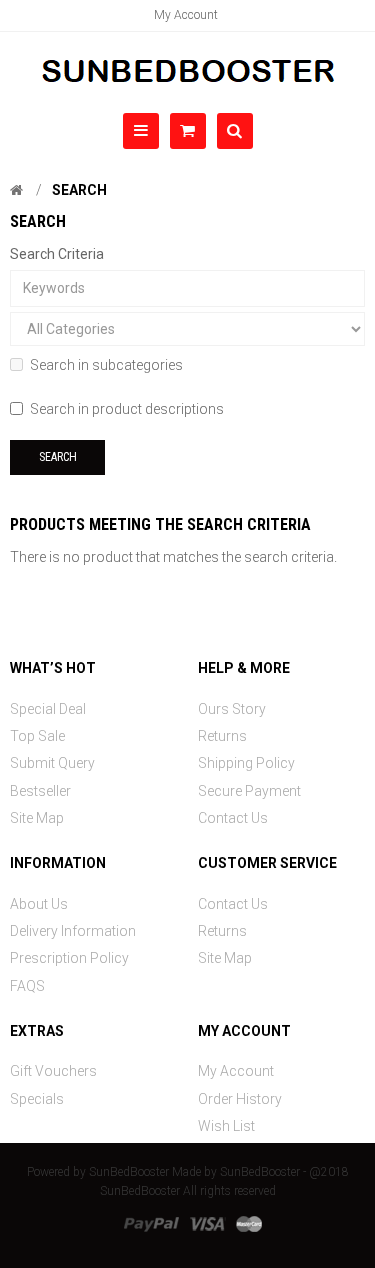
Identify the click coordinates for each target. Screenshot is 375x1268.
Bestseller (40, 791)
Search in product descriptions (127, 409)
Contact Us (233, 818)
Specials (37, 1099)
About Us (39, 904)
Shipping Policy (246, 763)
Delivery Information (73, 931)
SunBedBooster (129, 1172)
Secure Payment (249, 791)
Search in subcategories (106, 365)
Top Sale (37, 736)
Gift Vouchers (53, 1071)
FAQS (27, 986)
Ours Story (232, 709)
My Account (186, 15)
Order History (240, 1099)
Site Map (37, 818)
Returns (222, 736)
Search (79, 190)
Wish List (226, 1126)
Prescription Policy (69, 958)
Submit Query (52, 763)
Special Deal (48, 709)
